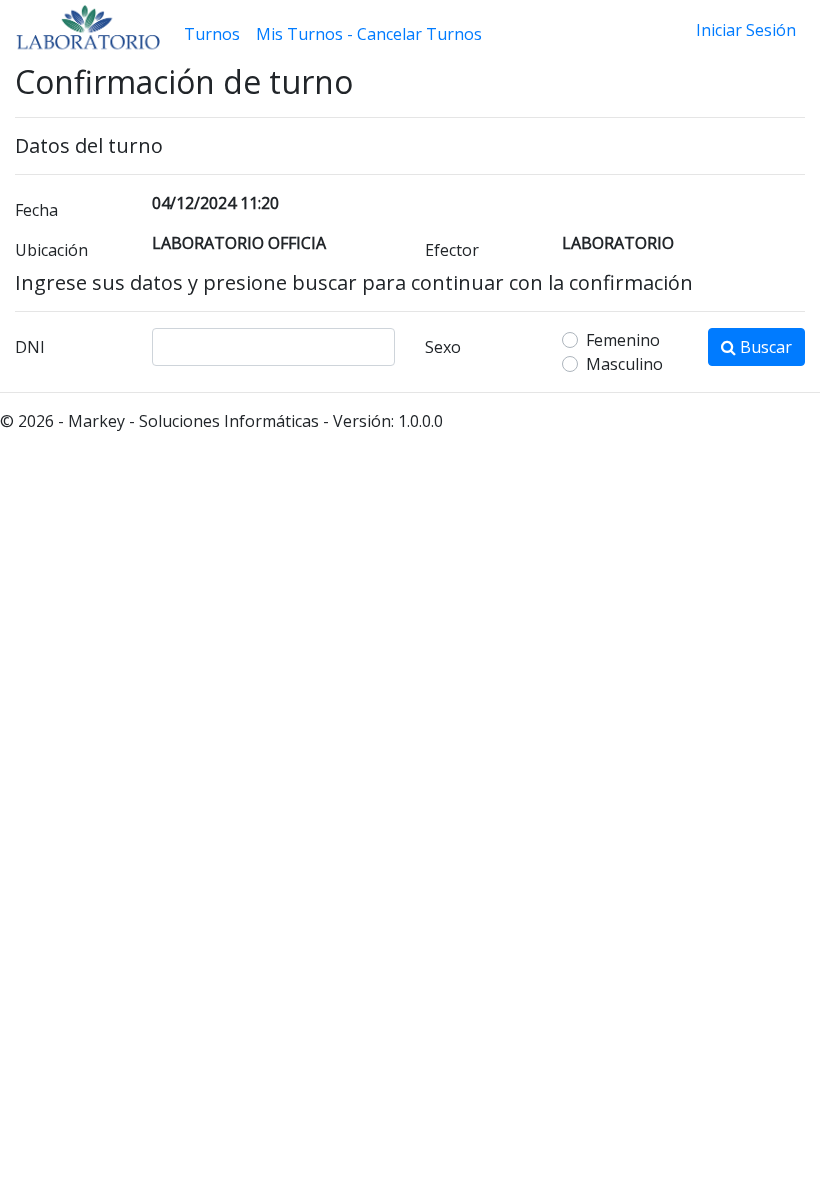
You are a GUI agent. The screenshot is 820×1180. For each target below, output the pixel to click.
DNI (30, 347)
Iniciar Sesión (746, 30)
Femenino (623, 340)
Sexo (443, 347)
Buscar (764, 347)
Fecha (36, 210)
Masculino (624, 364)
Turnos (212, 34)
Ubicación (51, 250)
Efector (452, 250)
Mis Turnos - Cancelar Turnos (369, 34)
